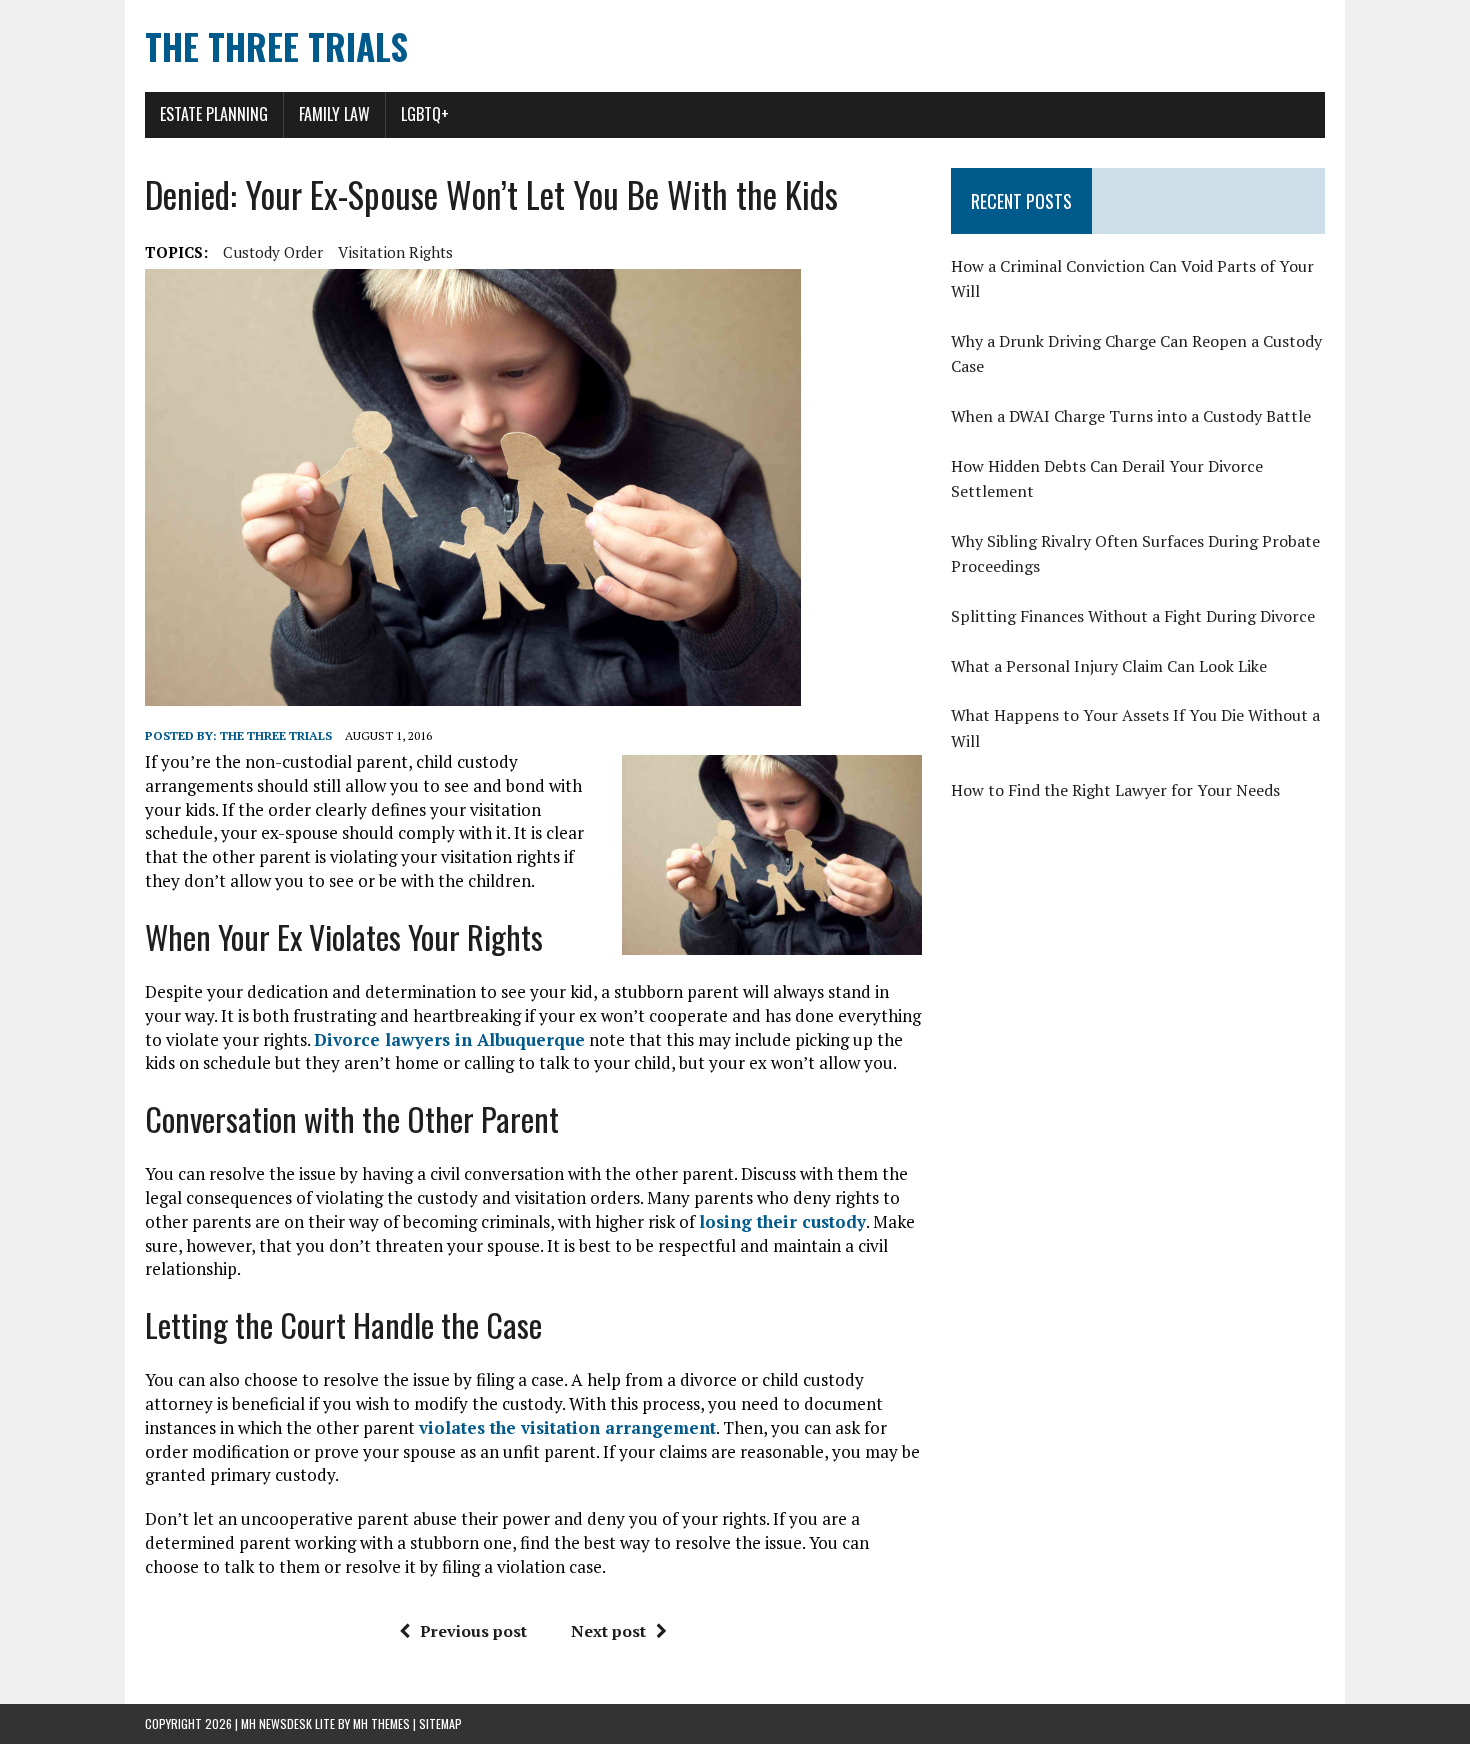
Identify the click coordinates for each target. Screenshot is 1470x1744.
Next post (608, 1631)
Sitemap (440, 1723)
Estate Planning (214, 114)
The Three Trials (276, 735)
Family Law (334, 114)
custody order (273, 252)
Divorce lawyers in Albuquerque (449, 1039)
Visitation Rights (395, 252)
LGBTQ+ (425, 114)
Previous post (473, 1631)
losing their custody (782, 1221)
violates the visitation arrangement (567, 1427)
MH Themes (381, 1723)
